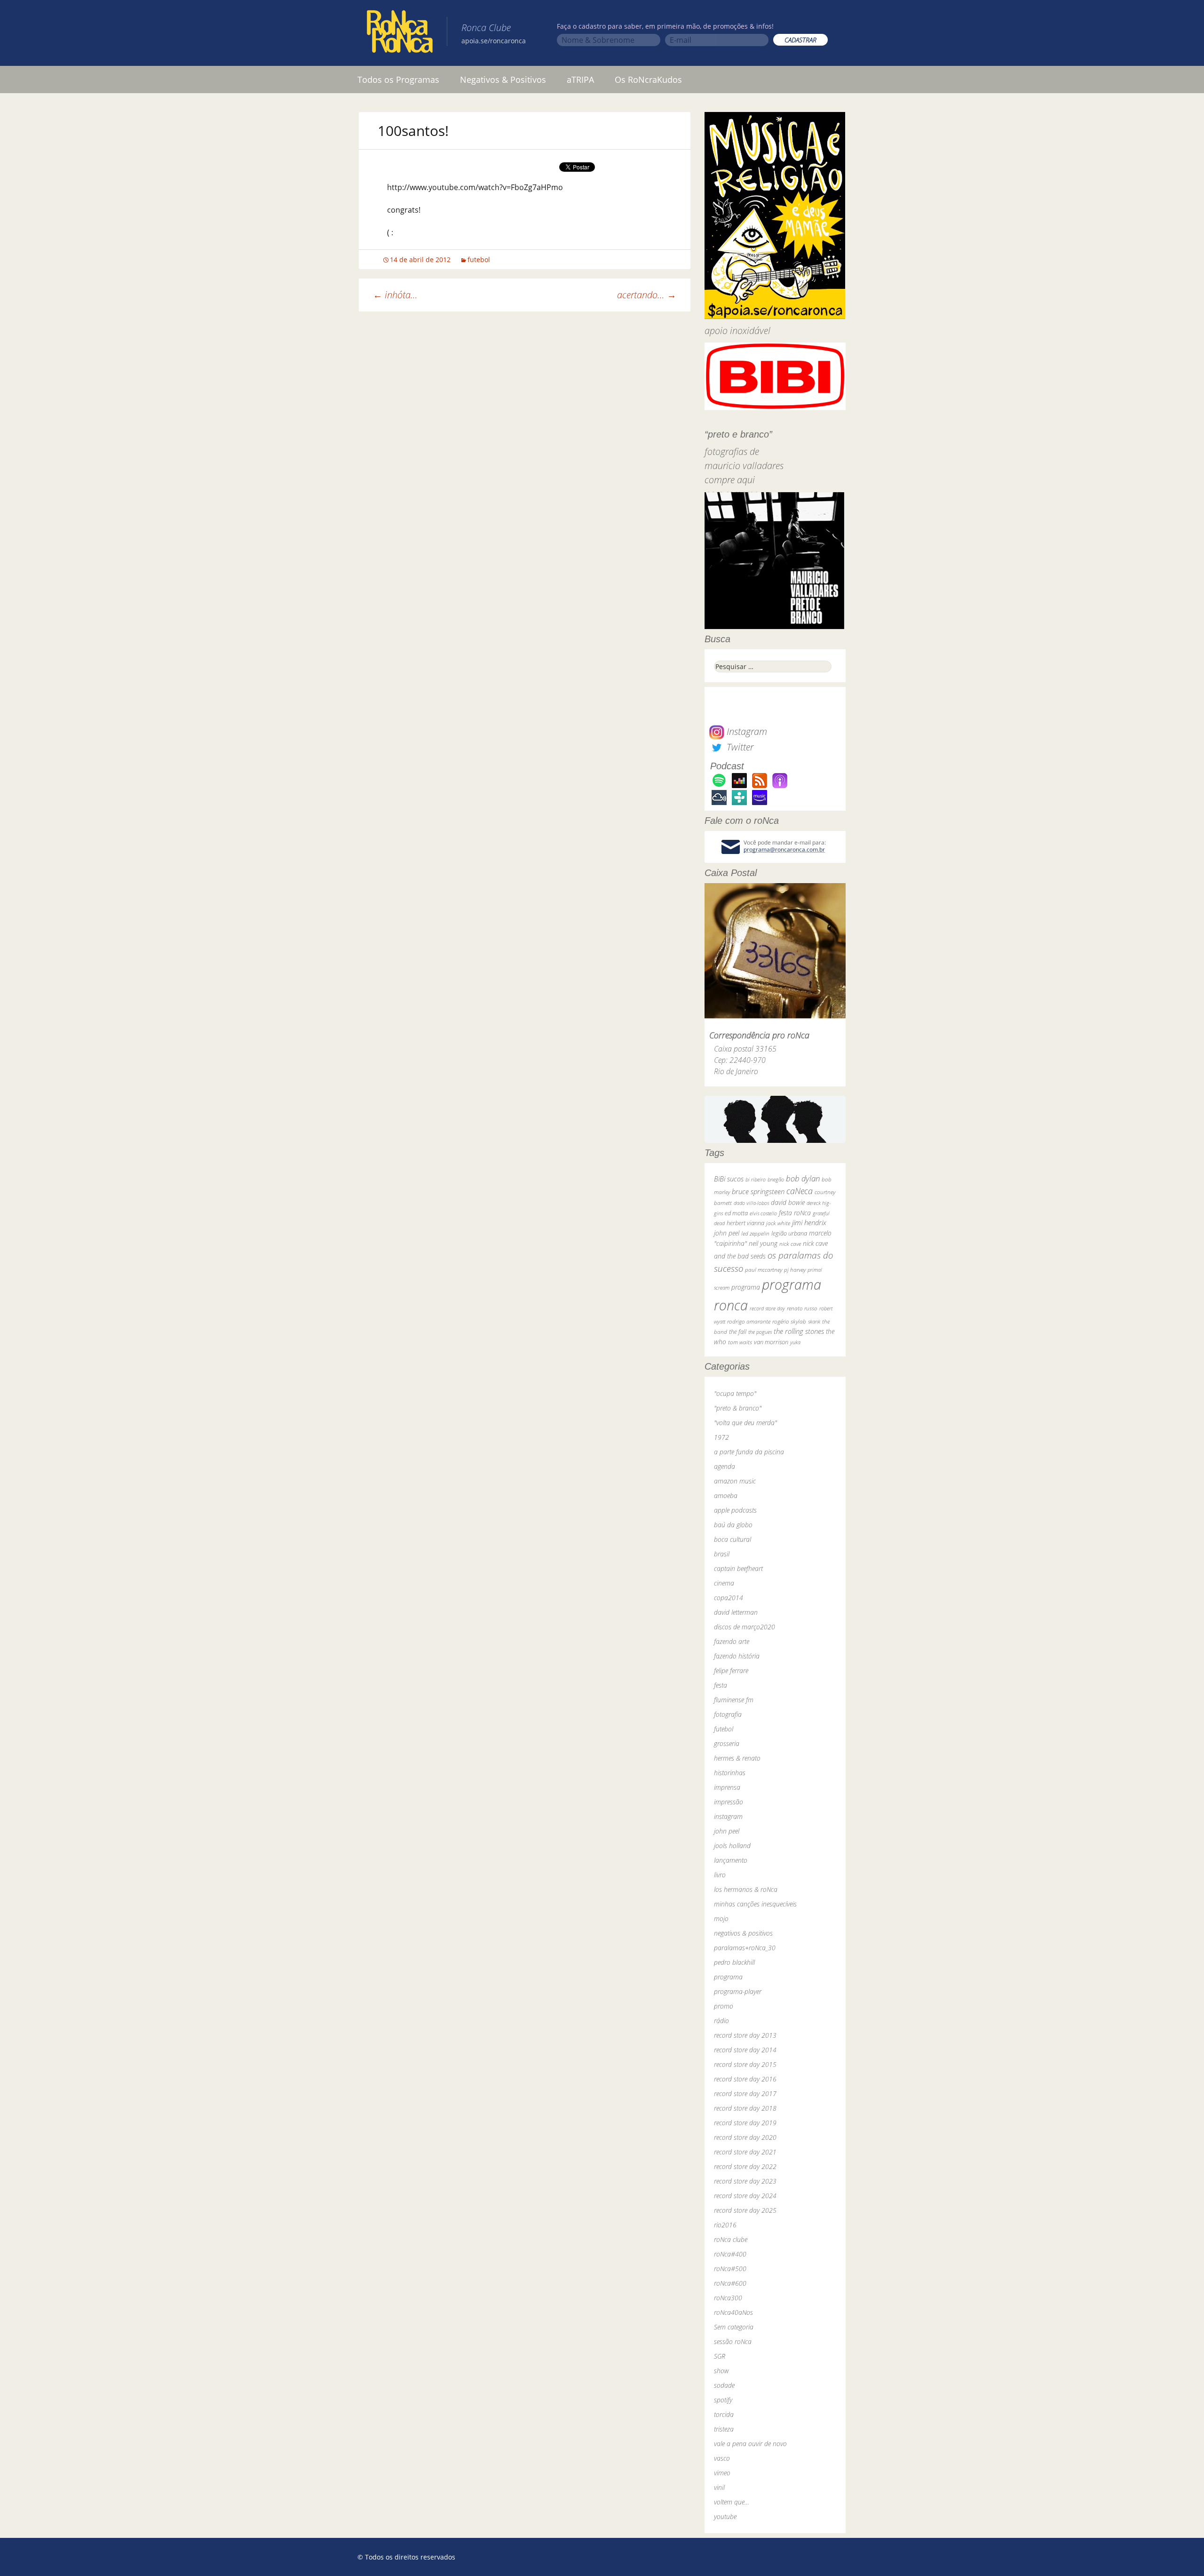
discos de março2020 (745, 1627)
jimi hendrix (809, 1222)
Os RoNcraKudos (648, 80)
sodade (724, 2385)
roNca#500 (730, 2269)
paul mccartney (764, 1270)
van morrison (771, 1342)
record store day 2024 (745, 2196)
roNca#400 (730, 2254)
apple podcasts (735, 1510)
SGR (720, 2356)
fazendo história (737, 1656)
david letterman (736, 1612)
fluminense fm (734, 1700)
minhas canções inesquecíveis (755, 1904)
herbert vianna (745, 1223)
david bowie (788, 1202)
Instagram (746, 731)
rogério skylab (789, 1321)
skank (814, 1321)
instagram (728, 1816)
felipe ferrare (731, 1671)
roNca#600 (730, 2283)
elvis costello (763, 1213)
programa (746, 1287)
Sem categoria (734, 2327)
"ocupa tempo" (735, 1393)
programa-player (738, 1991)
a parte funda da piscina (749, 1452)
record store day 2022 (745, 2166)
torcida (724, 2414)
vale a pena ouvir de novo (750, 2444)
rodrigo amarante (749, 1321)
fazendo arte (732, 1641)
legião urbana (789, 1233)
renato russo (802, 1308)
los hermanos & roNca (746, 1889)
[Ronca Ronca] (400, 33)
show (721, 2371)
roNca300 (728, 2298)
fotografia (728, 1714)
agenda (725, 1466)
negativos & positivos (743, 1933)
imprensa (727, 1787)
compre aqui (730, 480)
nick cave (790, 1244)
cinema (724, 1583)
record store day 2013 (745, 2035)
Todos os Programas (398, 80)
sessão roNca (733, 2341)
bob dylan (803, 1178)
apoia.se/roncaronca (494, 41)
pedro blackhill (734, 1962)
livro (720, 1875)
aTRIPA (580, 80)
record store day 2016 (745, 2079)
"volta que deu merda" (745, 1423)
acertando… (647, 295)
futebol (479, 259)
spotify (723, 2400)
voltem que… (732, 2502)
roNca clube (731, 2239)
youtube (725, 2516)
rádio (721, 2021)
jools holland (732, 1846)
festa (721, 1685)
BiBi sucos (729, 1179)
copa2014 (729, 1598)
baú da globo (733, 1525)
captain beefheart (738, 1568)
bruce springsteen (758, 1191)
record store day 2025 (745, 2210)
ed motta (736, 1213)
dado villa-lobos (751, 1203)
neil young (763, 1243)
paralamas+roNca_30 (745, 1948)
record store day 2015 (745, 2064)
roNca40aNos (733, 2312)
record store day (767, 1308)
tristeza (724, 2429)
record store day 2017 (745, 2093)
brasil (722, 1554)
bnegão (776, 1179)
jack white (778, 1223)
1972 (721, 1437)
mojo (721, 1918)
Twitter (739, 747)
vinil (719, 2487)
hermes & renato (737, 1758)
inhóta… (395, 295)
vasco (722, 2458)
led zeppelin (755, 1233)
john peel (727, 1233)
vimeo (722, 2473)
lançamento (731, 1860)
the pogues (760, 1332)
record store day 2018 (745, 2108)
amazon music (735, 1481)
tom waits (740, 1342)
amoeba (726, 1495)
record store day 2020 (745, 2137)
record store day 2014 (745, 2050)
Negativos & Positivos (503, 80)
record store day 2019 (745, 2123)
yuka (795, 1342)
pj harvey (795, 1270)
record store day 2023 (745, 2181)
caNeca (800, 1191)
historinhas (730, 1773)
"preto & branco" (738, 1408)
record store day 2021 (745, 2152)
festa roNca (795, 1213)
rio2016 (725, 2225)
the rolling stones (799, 1331)
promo (724, 2006)
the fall (738, 1332)
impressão (729, 1802)
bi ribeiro (756, 1179)
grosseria (727, 1743)
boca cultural (733, 1539)
